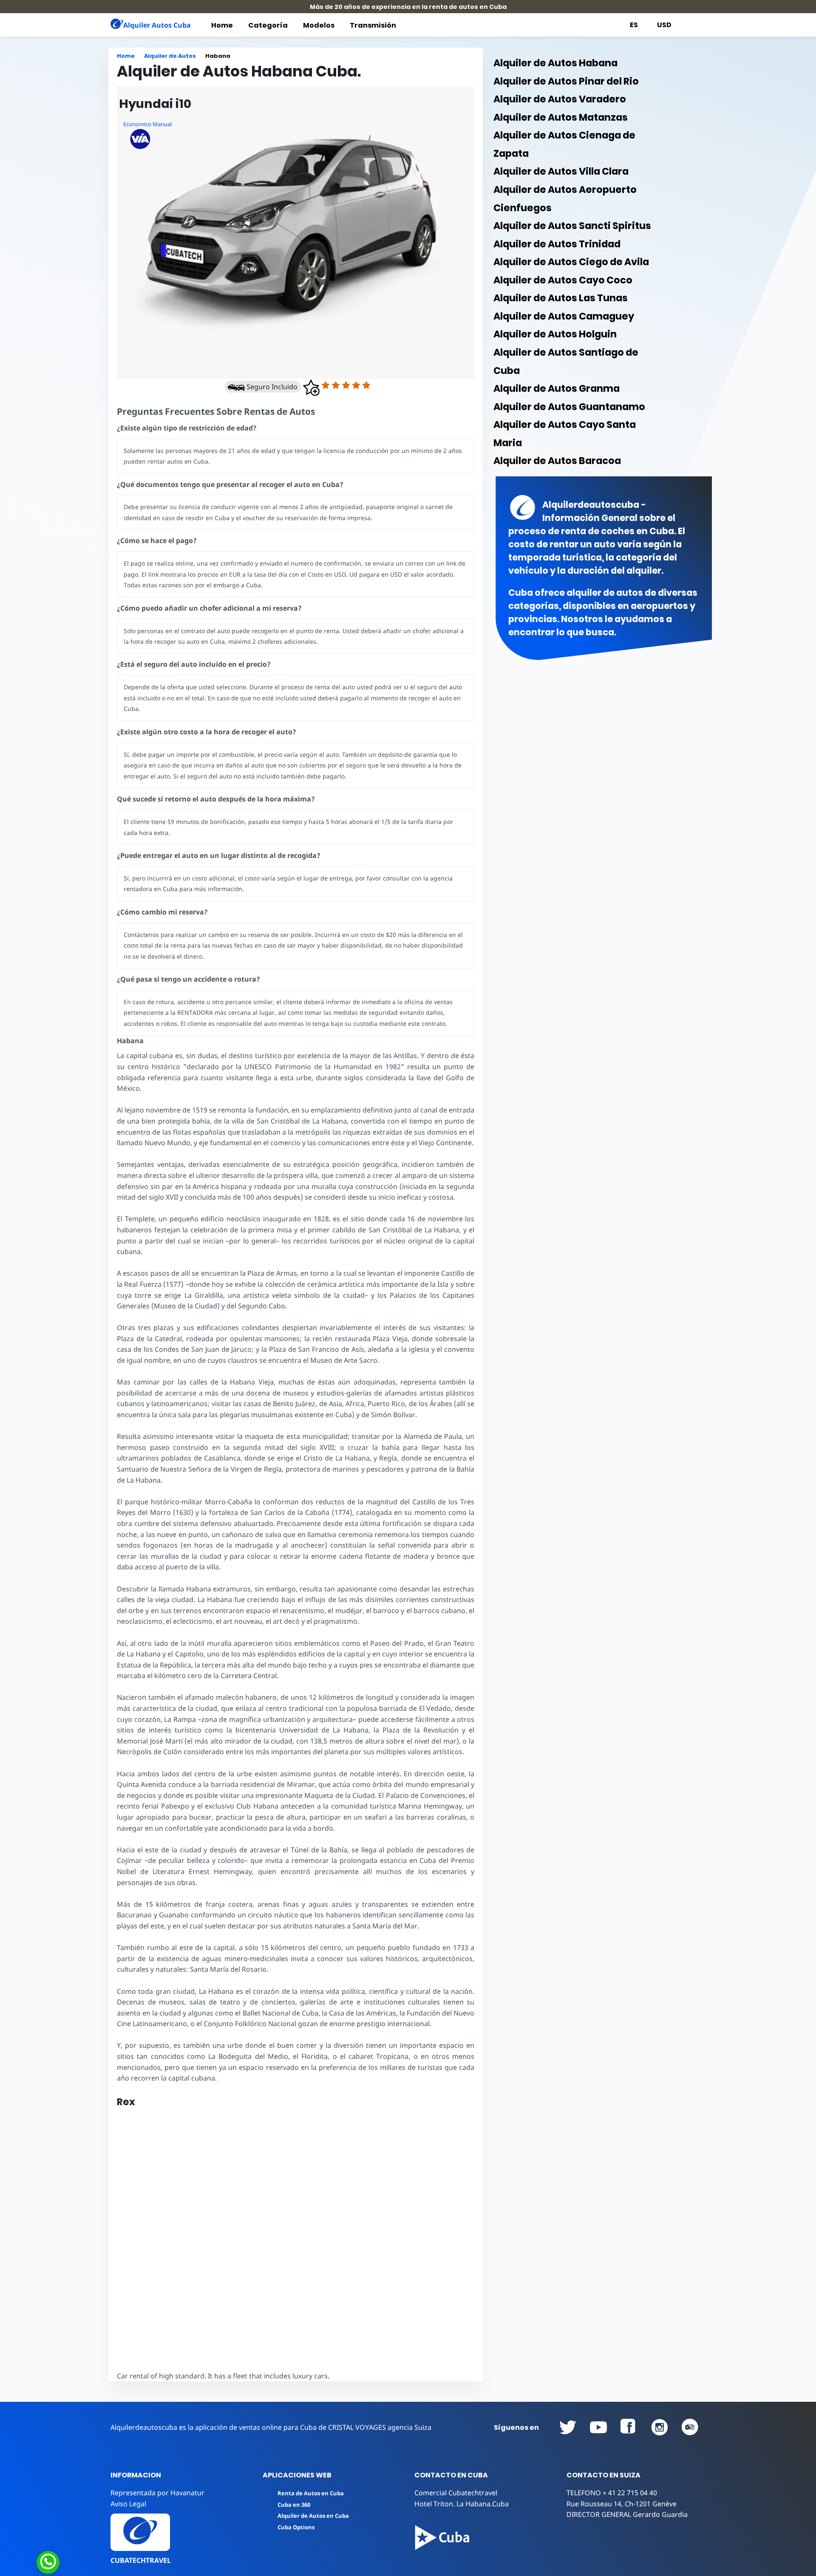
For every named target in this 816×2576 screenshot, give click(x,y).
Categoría (268, 25)
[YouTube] (568, 2427)
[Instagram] (660, 2427)
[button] (311, 388)
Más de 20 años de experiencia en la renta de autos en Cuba (408, 7)
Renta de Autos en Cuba (311, 2493)
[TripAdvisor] (690, 2427)
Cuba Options (296, 2527)
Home (222, 25)
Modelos (319, 25)
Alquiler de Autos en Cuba (313, 2516)
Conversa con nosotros (105, 2561)
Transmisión (373, 25)
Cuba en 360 (294, 2505)
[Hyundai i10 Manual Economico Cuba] (296, 232)
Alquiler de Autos (170, 56)
